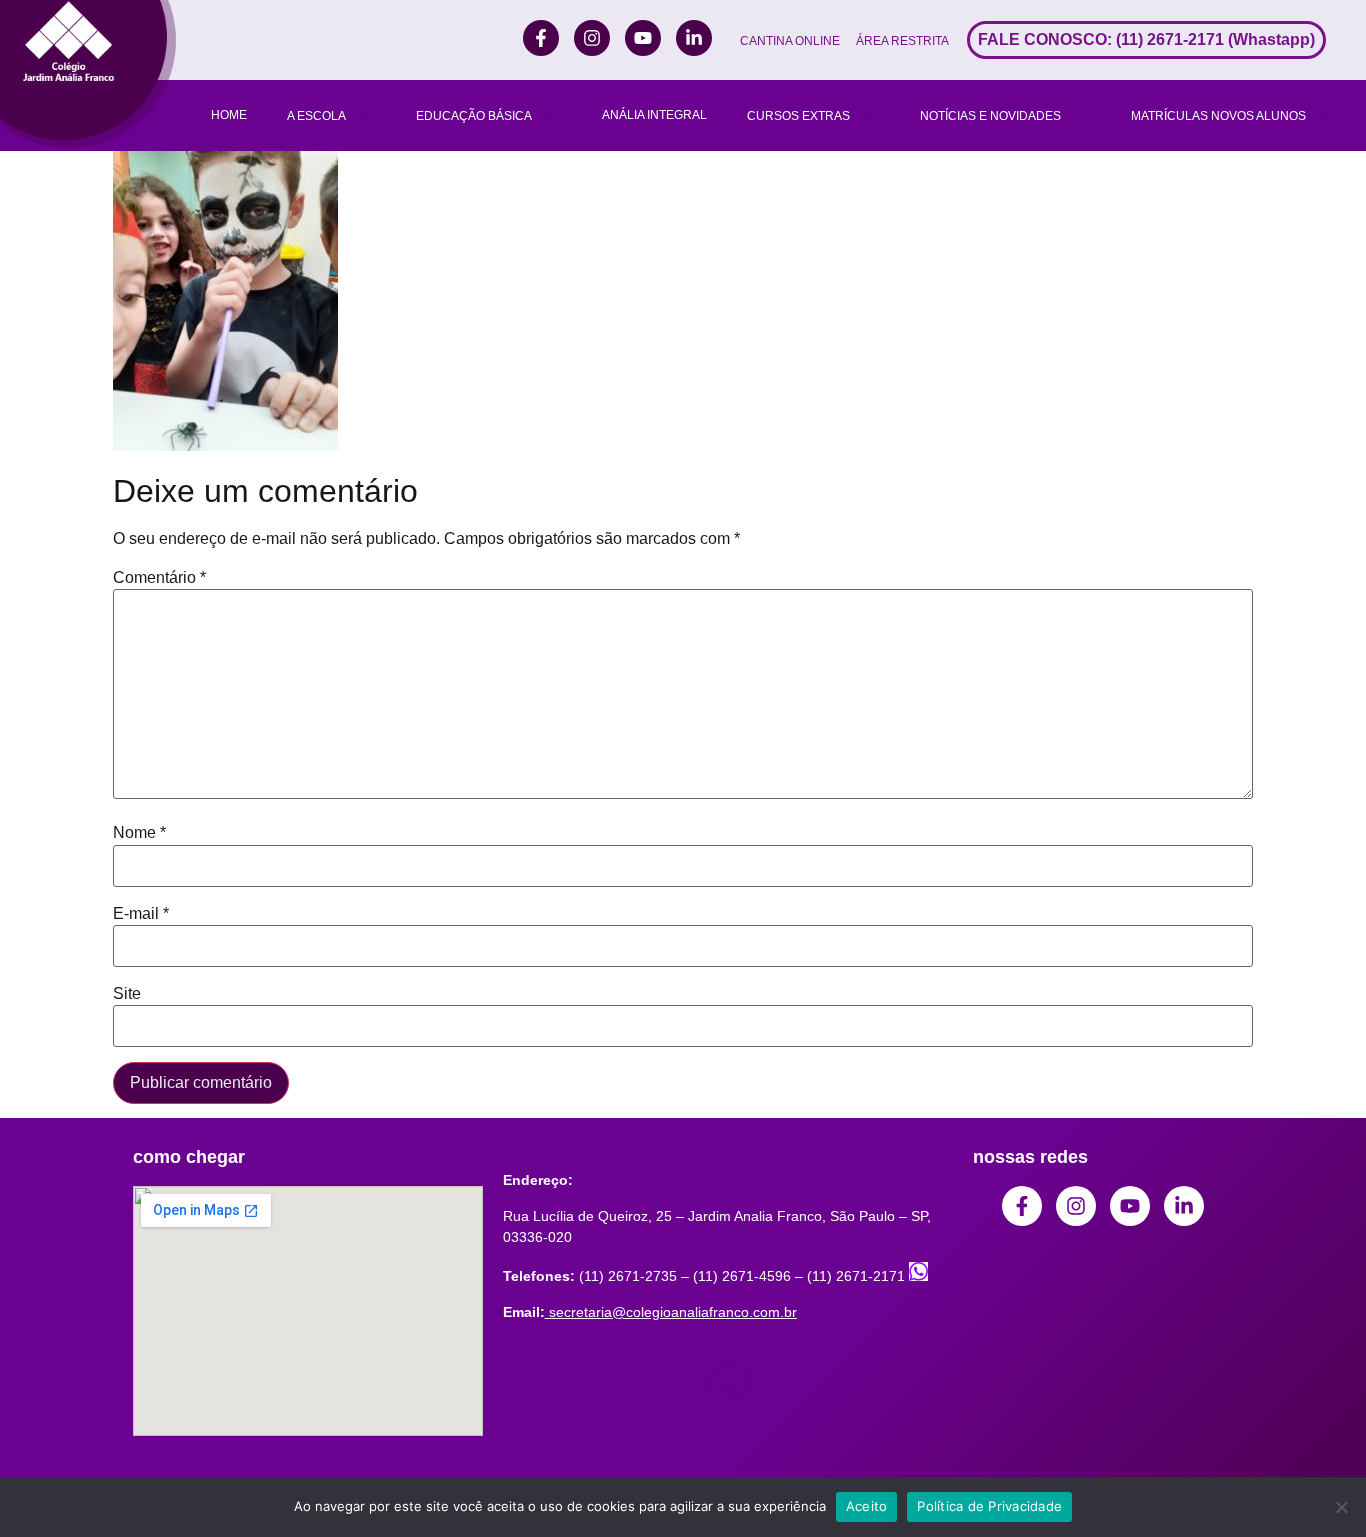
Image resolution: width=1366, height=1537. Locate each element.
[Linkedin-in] (694, 38)
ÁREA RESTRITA (902, 41)
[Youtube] (643, 38)
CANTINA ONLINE (790, 41)
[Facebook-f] (541, 38)
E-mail (141, 914)
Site (127, 994)
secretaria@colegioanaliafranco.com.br (673, 1312)
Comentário (159, 578)
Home (229, 115)
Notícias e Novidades (990, 116)
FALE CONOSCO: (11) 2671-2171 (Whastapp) (1146, 39)
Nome (139, 833)
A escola (316, 116)
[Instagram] (592, 38)
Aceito (867, 1506)
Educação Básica (474, 116)
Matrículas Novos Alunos (1218, 116)
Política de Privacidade (989, 1506)
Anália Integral (654, 115)
